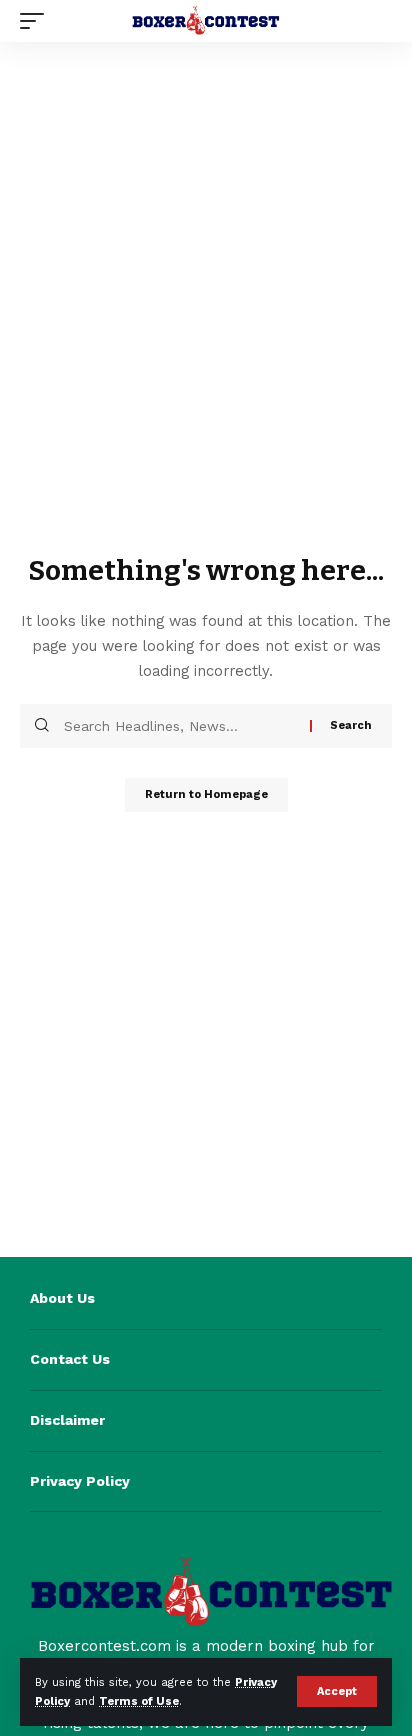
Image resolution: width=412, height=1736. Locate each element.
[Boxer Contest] (206, 20)
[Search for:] (179, 726)
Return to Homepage (206, 794)
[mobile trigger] (37, 21)
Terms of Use (139, 1701)
